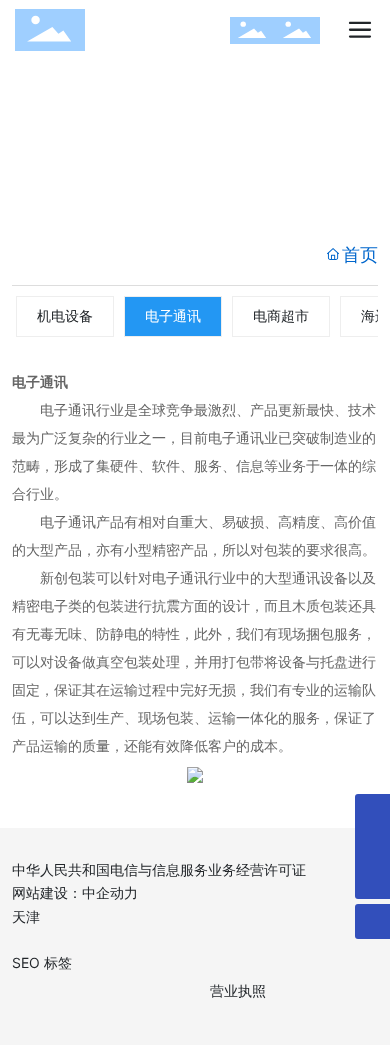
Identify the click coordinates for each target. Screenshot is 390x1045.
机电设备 (65, 315)
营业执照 (238, 990)
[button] (158, 204)
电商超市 (281, 315)
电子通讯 (173, 315)
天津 (26, 916)
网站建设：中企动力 (75, 892)
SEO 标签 (42, 962)
